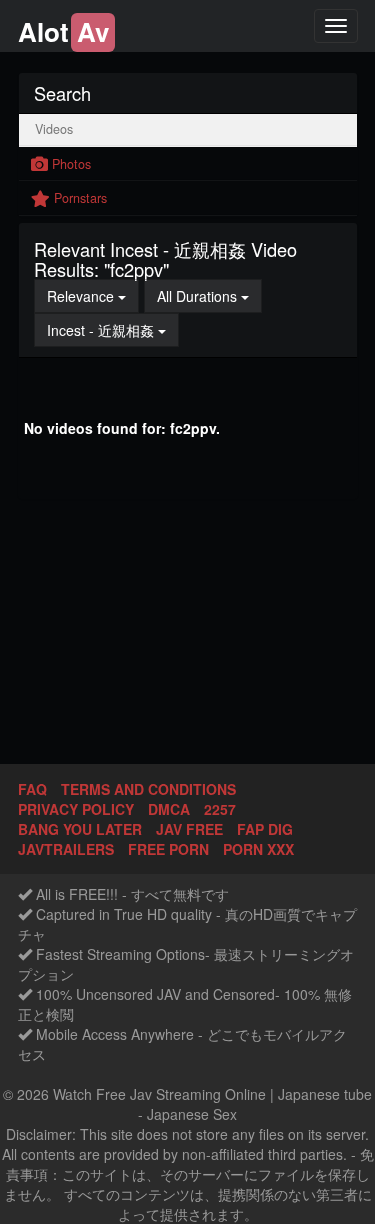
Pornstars (78, 198)
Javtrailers (66, 849)
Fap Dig (265, 829)
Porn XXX (258, 849)
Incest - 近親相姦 (113, 329)
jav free (189, 829)
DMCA (169, 809)
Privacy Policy (76, 809)
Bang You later (80, 829)
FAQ (32, 789)
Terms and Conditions (148, 789)
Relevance (93, 295)
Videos (52, 129)
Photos (69, 164)
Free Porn (168, 849)
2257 (220, 809)
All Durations (209, 295)
